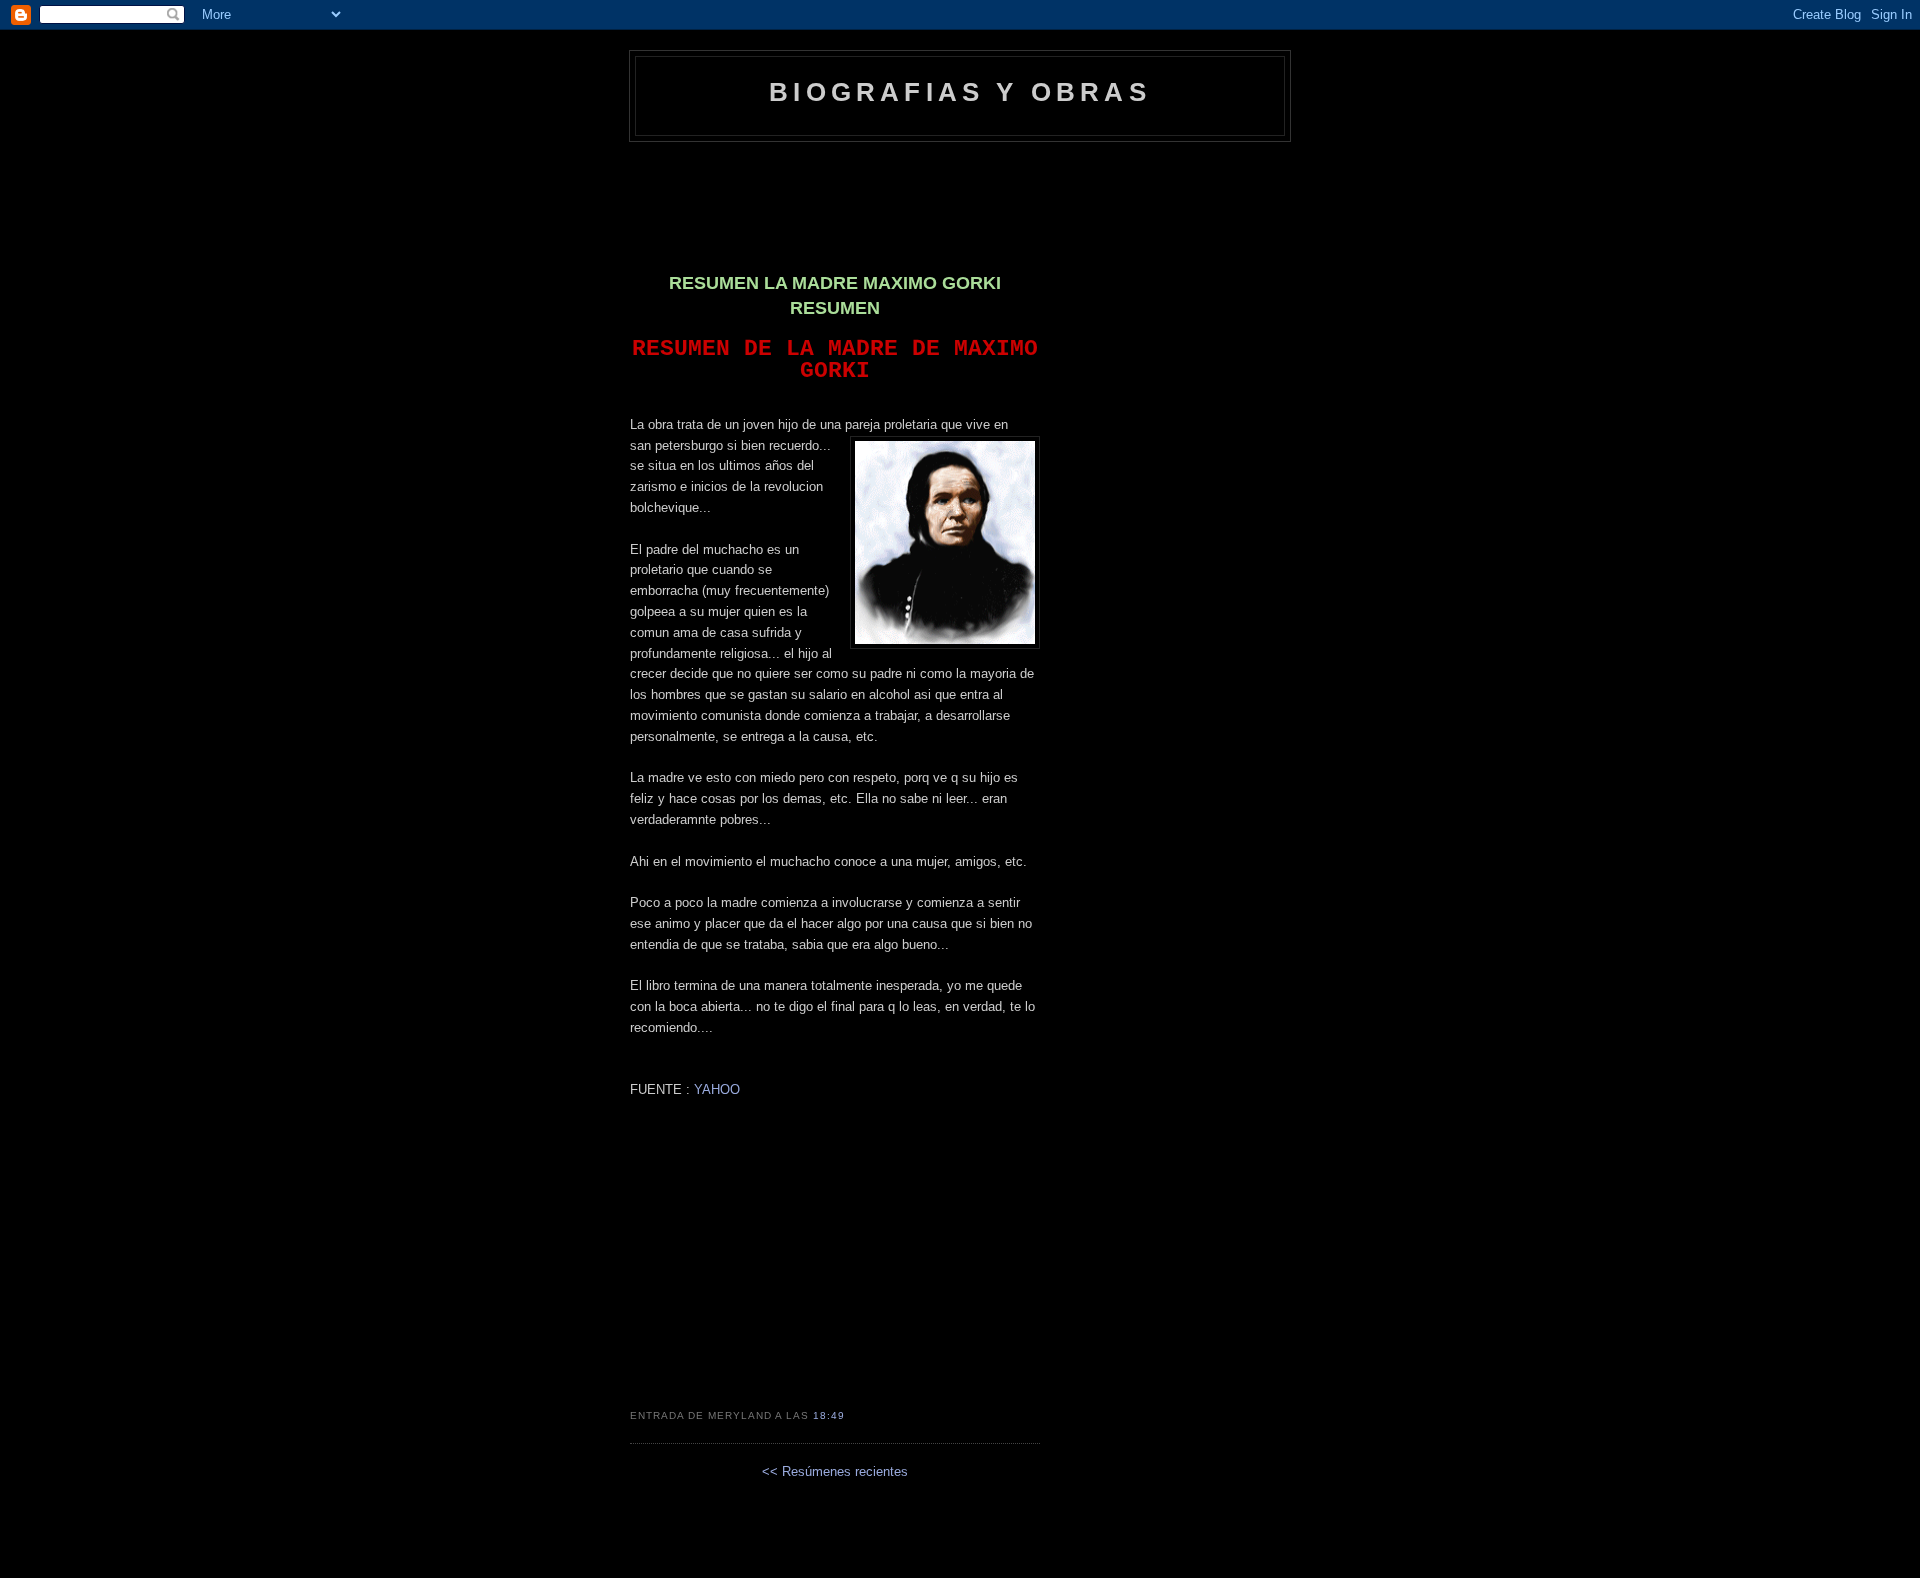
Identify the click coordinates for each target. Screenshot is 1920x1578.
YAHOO (715, 1089)
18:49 (829, 1415)
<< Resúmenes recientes (835, 1471)
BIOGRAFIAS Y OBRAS (960, 92)
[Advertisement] (960, 197)
